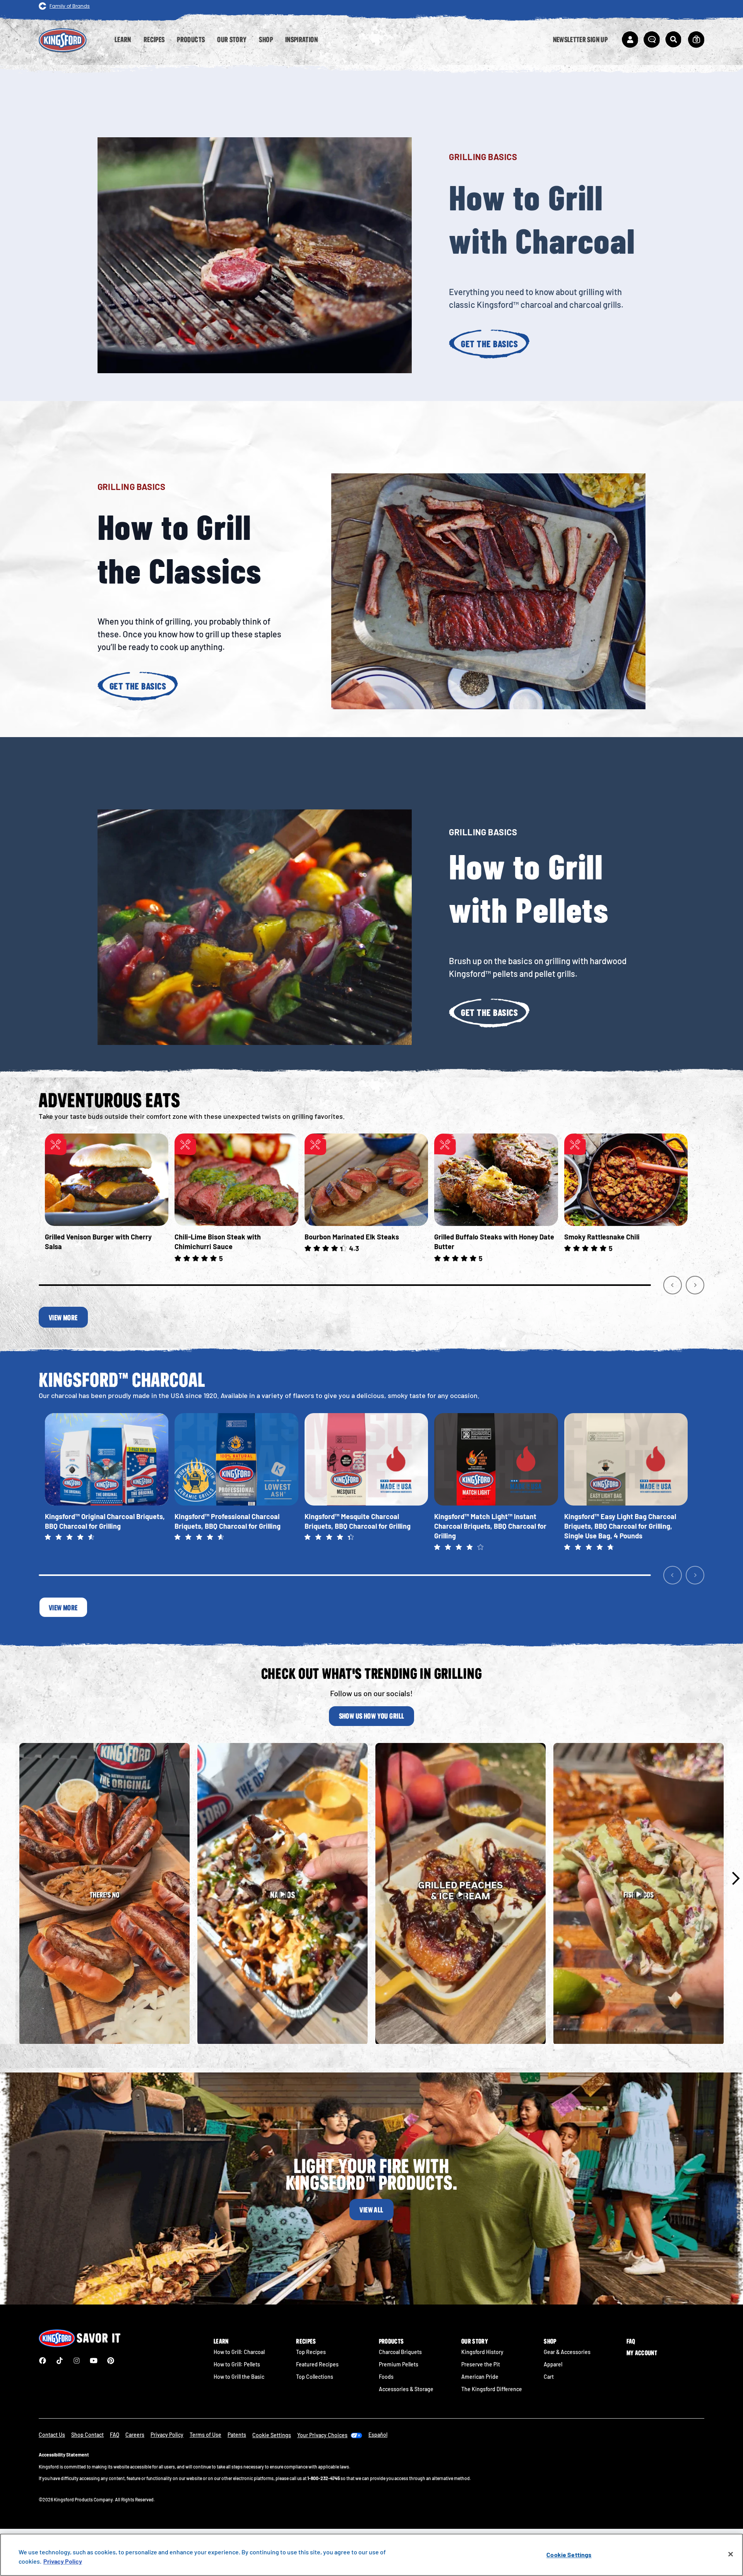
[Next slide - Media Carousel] (735, 1878)
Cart (549, 2377)
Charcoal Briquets (400, 2352)
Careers (135, 2435)
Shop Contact (87, 2435)
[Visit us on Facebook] (43, 2361)
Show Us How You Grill (372, 1716)
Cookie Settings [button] (272, 2435)
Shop (550, 2341)
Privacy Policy (167, 2435)
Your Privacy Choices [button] (322, 2435)
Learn (221, 2341)
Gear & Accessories (567, 2352)
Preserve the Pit (481, 2364)
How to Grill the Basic (239, 2377)
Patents (237, 2435)
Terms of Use (205, 2435)
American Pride (480, 2377)
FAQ (631, 2341)
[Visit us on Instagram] (77, 2361)
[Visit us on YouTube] (94, 2361)
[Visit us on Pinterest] (111, 2361)
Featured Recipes (317, 2364)
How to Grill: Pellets (237, 2364)
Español (378, 2435)
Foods (386, 2377)
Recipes (306, 2341)
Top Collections (315, 2377)
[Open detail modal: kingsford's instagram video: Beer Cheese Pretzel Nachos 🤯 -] (282, 1894)
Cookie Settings (569, 2555)
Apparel (553, 2364)
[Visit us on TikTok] (60, 2361)
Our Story (475, 2341)
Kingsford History (482, 2352)
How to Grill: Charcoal (239, 2352)
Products (391, 2341)
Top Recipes (311, 2352)
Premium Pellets (399, 2364)
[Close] (731, 2554)
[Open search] (673, 39)
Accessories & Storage (406, 2389)
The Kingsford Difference (492, 2389)
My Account (642, 2353)
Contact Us (52, 2435)
